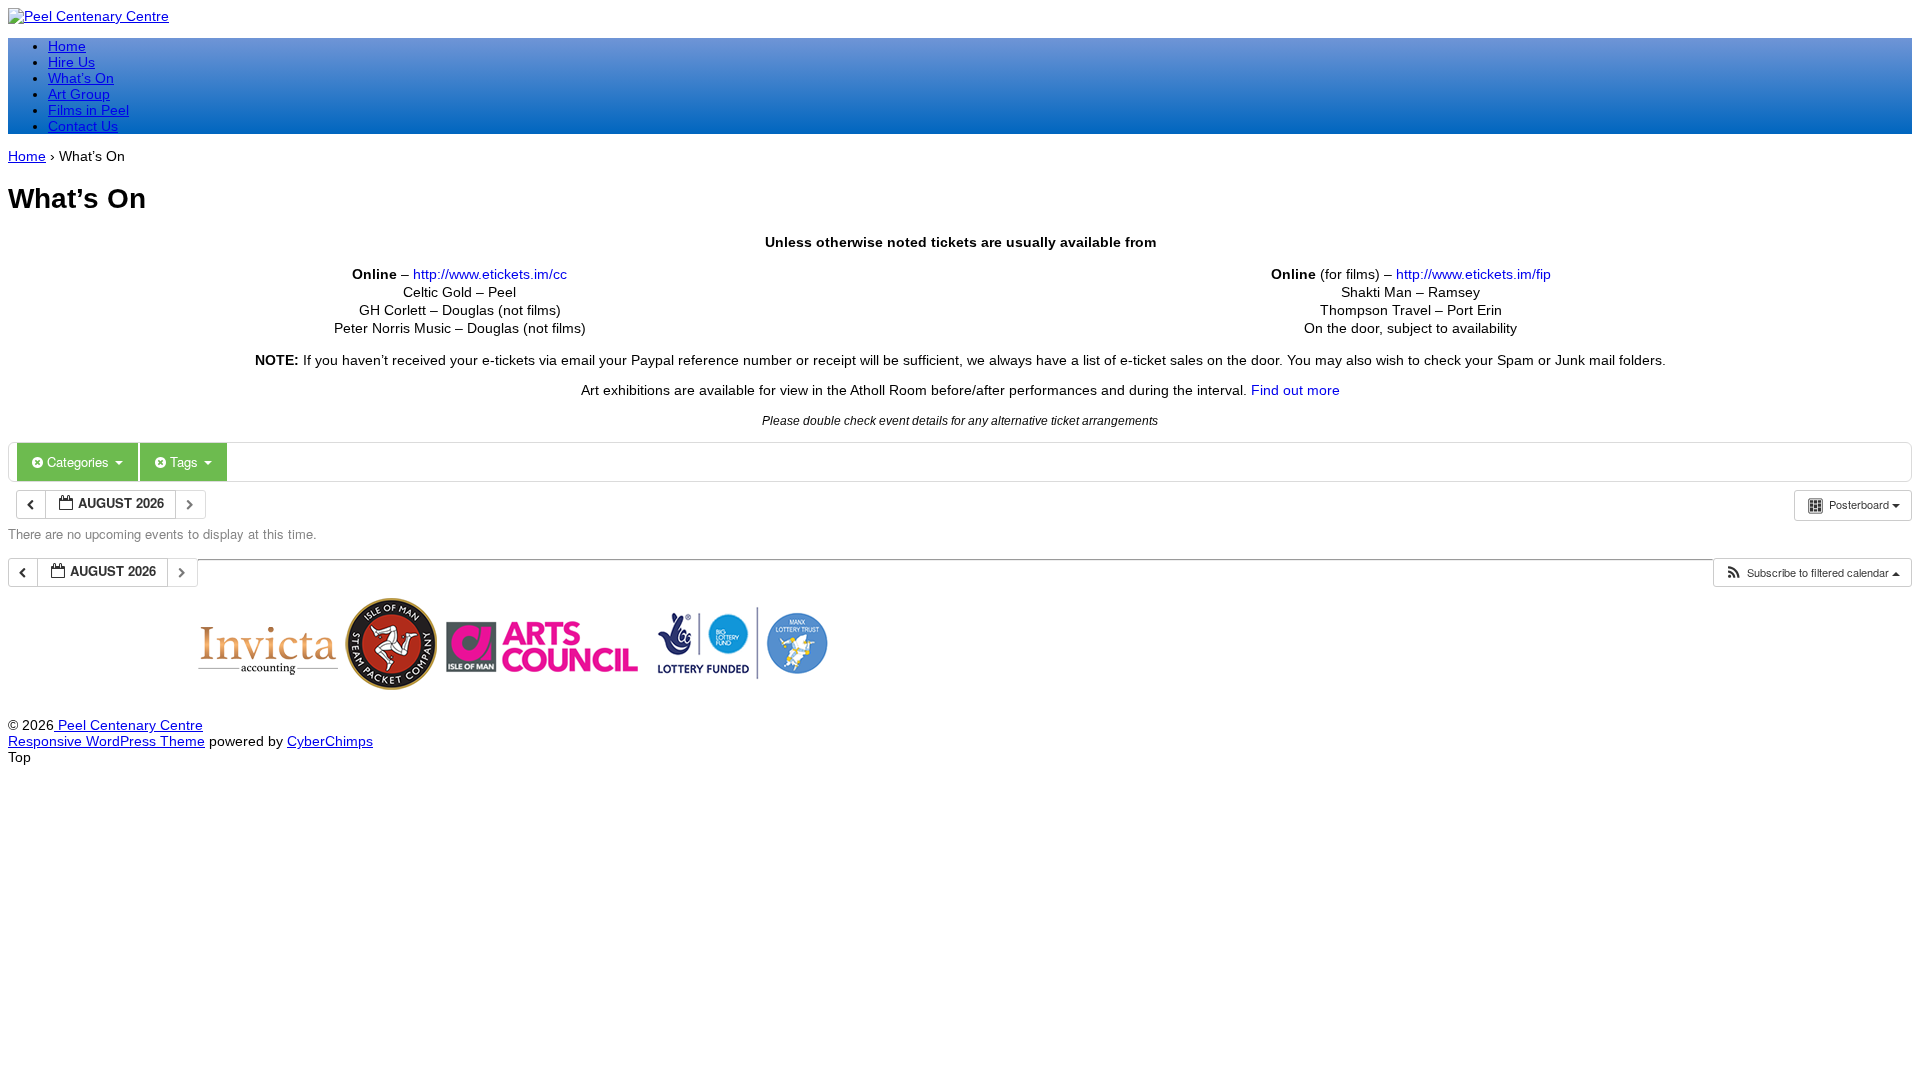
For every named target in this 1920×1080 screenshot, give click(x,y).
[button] (1812, 572)
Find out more (1295, 390)
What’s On (81, 78)
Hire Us (71, 62)
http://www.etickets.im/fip (1473, 274)
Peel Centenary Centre (128, 725)
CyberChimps (330, 741)
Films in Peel (88, 110)
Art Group (79, 94)
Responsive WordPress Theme (106, 741)
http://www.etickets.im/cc (490, 274)
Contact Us (83, 126)
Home (67, 46)
